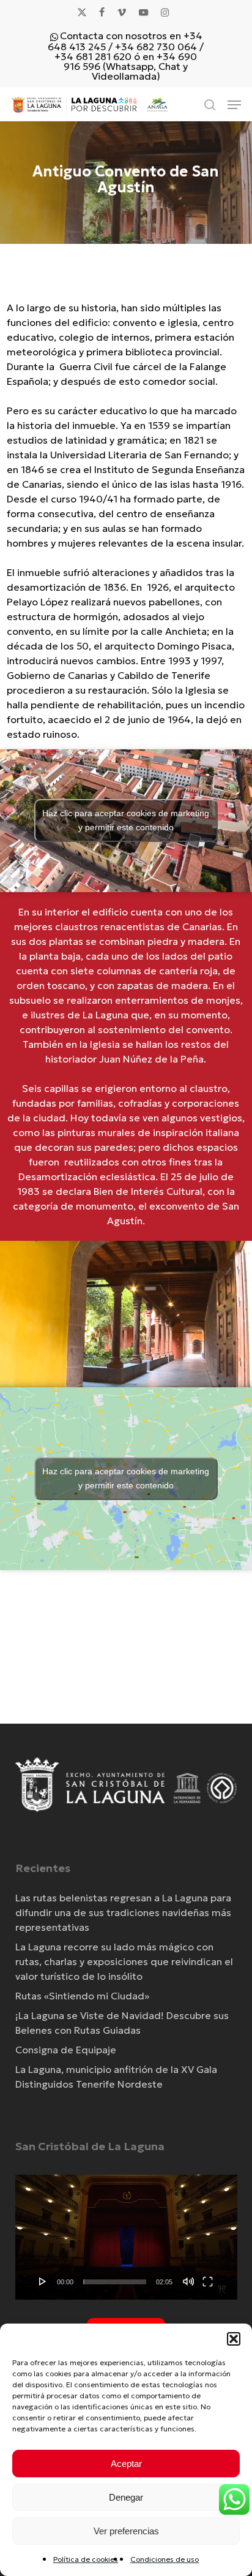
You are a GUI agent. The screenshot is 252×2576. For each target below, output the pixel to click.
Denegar (126, 2497)
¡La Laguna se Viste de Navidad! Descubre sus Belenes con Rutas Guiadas (122, 2023)
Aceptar (126, 2464)
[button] (234, 2339)
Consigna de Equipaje (66, 2050)
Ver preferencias (126, 2531)
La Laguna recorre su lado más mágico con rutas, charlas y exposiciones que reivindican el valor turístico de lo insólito (124, 1961)
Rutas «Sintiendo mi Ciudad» (82, 1996)
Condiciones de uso (165, 2559)
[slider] (115, 2282)
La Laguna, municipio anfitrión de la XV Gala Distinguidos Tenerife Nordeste (116, 2077)
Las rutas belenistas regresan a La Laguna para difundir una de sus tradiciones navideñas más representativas (123, 1912)
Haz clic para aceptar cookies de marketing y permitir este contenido (126, 820)
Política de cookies (86, 2559)
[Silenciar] (188, 2281)
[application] (126, 2237)
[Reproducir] (43, 2281)
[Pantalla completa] (208, 2281)
